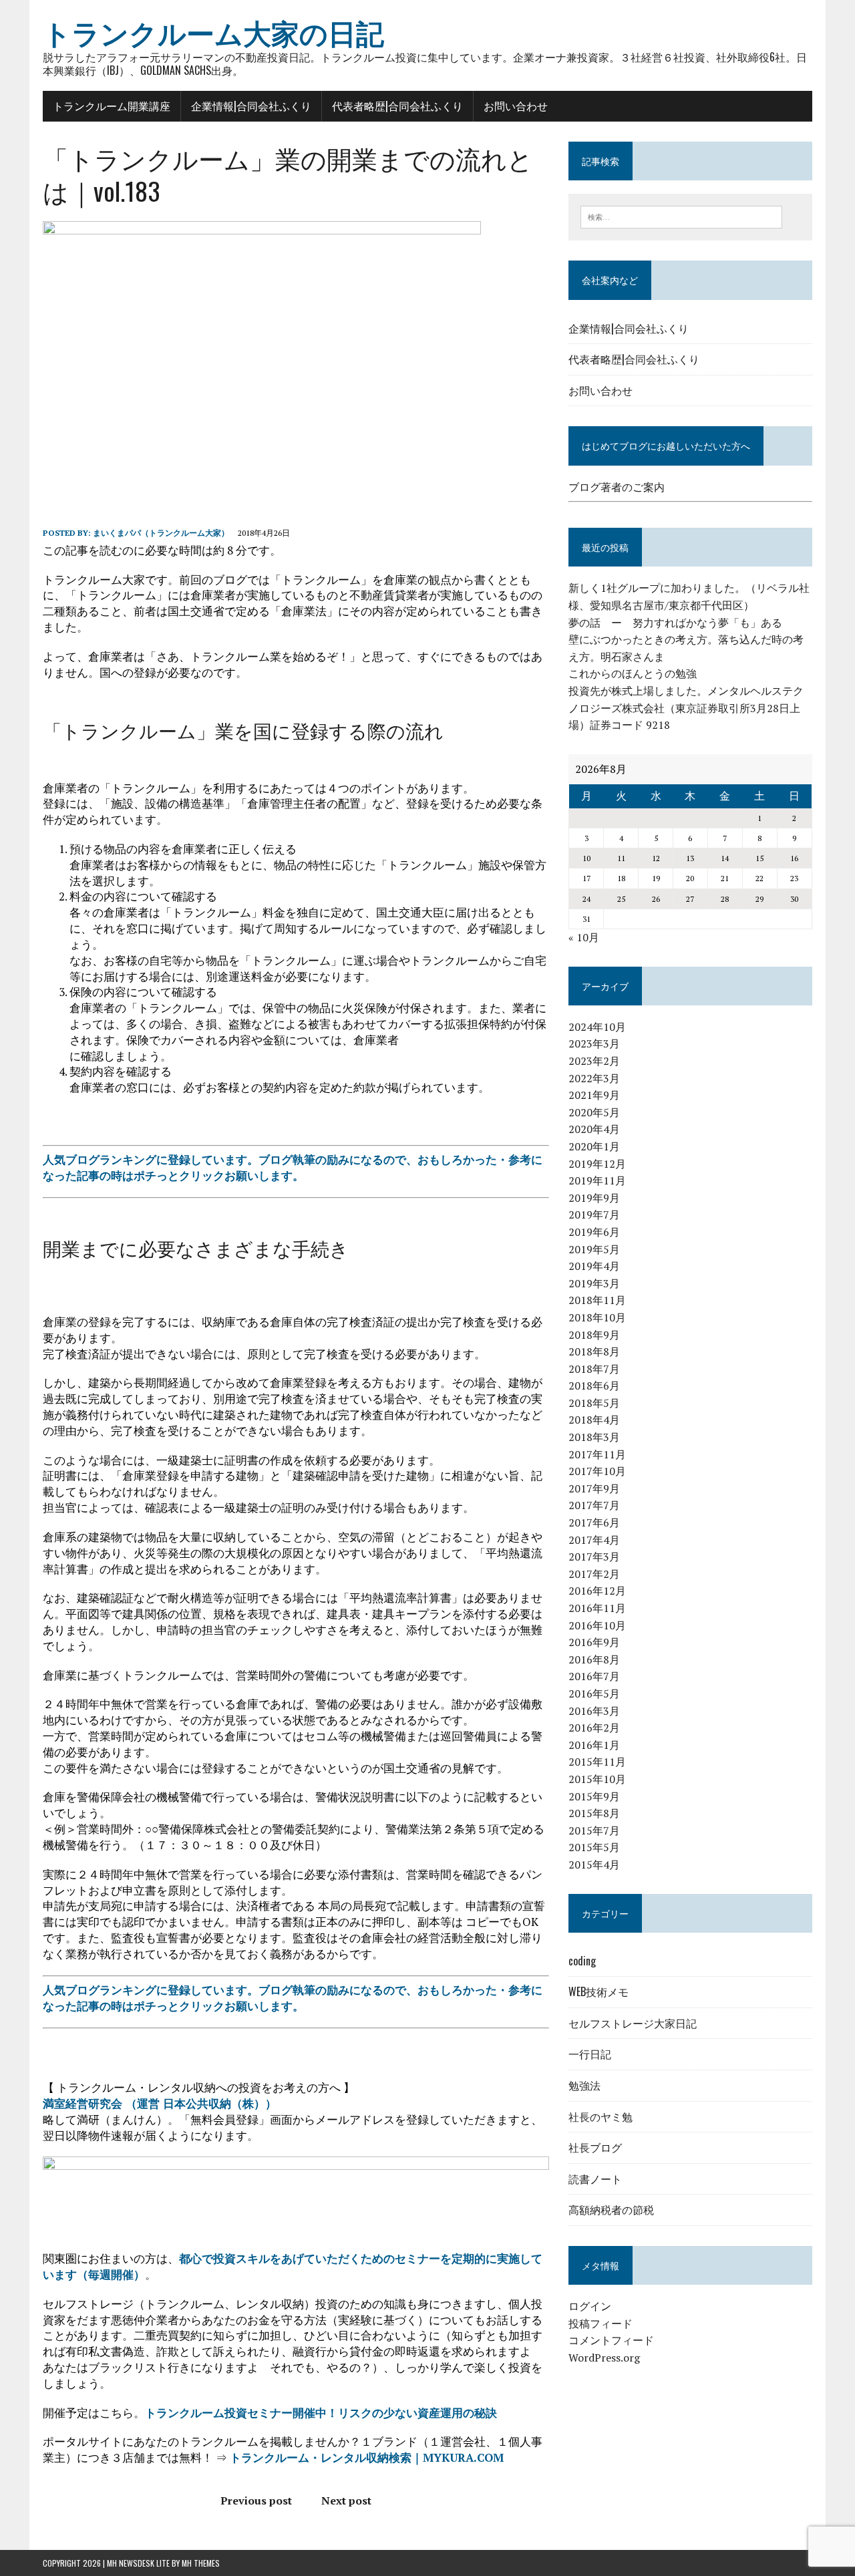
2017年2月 (594, 1574)
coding (582, 1961)
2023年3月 (594, 1043)
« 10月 (584, 937)
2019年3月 (594, 1283)
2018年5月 (594, 1403)
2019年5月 (594, 1249)
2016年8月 (594, 1659)
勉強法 (584, 2085)
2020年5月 (594, 1112)
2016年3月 (594, 1711)
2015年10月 (597, 1779)
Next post (346, 2501)
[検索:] (681, 216)
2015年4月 (594, 1865)
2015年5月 (594, 1847)
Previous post (256, 2501)
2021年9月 (594, 1095)
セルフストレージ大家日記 (633, 2023)
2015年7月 (594, 1830)
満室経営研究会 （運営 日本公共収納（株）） (160, 2103)
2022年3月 (594, 1078)
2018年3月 (594, 1437)
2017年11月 (597, 1454)
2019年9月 (594, 1198)
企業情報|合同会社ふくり (251, 106)
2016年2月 (594, 1728)
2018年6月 (594, 1386)
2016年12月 (597, 1591)
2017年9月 (594, 1488)
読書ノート (595, 2179)
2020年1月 (594, 1146)
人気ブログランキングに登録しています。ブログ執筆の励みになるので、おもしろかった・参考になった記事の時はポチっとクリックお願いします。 (293, 1167)
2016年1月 (594, 1745)
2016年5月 (594, 1694)
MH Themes (201, 2563)
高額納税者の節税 (611, 2209)
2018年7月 (594, 1369)
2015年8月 (594, 1813)
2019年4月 (594, 1266)
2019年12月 (597, 1164)
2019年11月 (597, 1180)
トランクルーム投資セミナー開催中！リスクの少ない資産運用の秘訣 (321, 2413)
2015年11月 (597, 1762)
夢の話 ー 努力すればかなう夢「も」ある (675, 623)
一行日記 (590, 2054)
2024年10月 (597, 1027)
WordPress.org (604, 2358)
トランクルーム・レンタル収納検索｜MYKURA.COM (367, 2457)
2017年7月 (594, 1505)
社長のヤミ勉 (601, 2116)
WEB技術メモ (598, 1991)
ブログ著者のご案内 (617, 487)
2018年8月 (594, 1351)
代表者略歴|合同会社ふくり (397, 106)
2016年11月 (597, 1608)
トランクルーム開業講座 (112, 106)
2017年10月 (597, 1471)
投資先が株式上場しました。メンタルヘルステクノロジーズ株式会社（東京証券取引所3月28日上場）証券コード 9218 (686, 708)
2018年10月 (597, 1317)
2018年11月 (597, 1300)
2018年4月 (594, 1420)
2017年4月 (594, 1540)
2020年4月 (594, 1129)
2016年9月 (594, 1642)
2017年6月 (594, 1522)
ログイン (590, 2306)
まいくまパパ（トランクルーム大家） (161, 533)
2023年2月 (594, 1061)
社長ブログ (595, 2147)
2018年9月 (594, 1335)
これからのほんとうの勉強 (633, 673)
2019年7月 (594, 1215)
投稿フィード (601, 2323)
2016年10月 (597, 1625)
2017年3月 (594, 1557)
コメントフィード (611, 2340)
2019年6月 (594, 1232)
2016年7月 (594, 1676)
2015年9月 (594, 1796)
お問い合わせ (516, 106)
